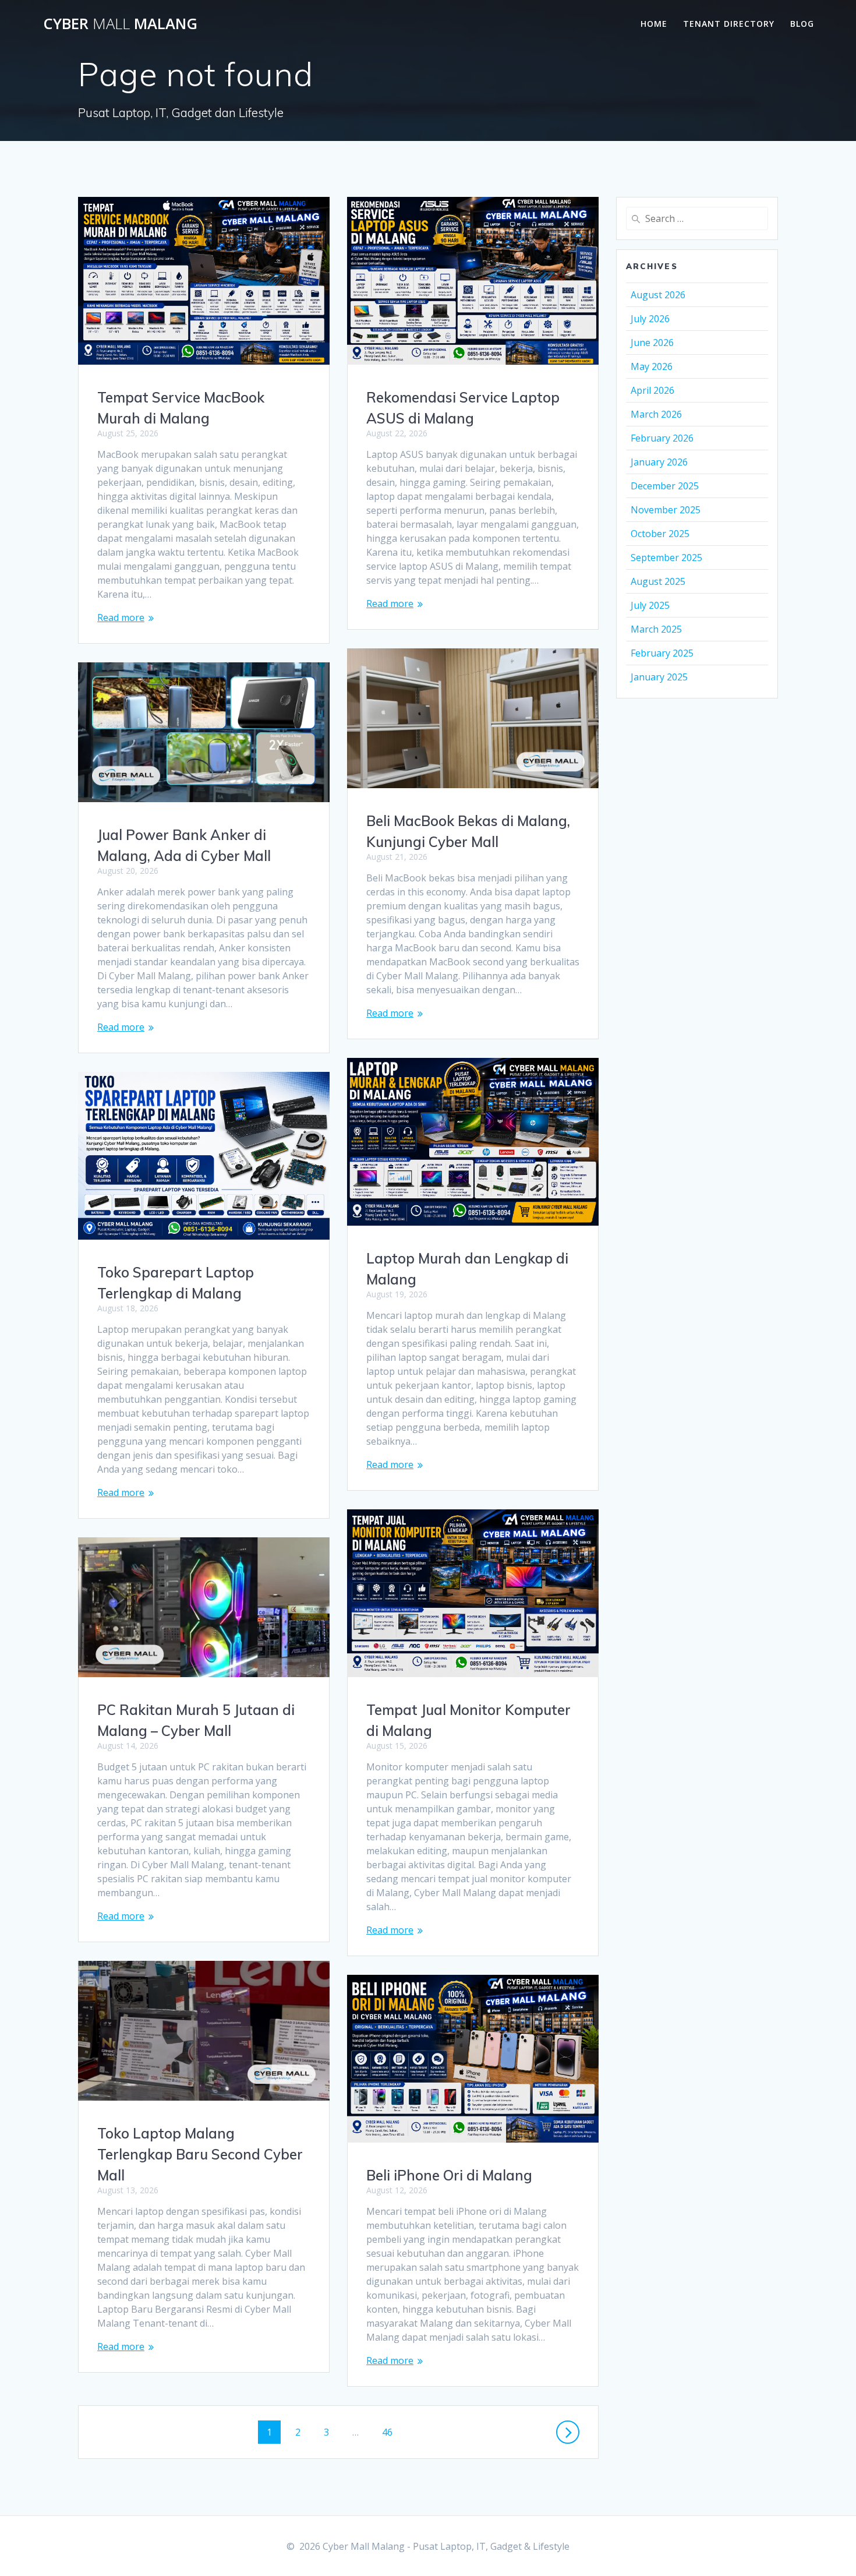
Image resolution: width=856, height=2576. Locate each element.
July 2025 (650, 605)
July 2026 (650, 319)
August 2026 (658, 295)
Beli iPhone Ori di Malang (449, 2175)
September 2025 (666, 557)
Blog (802, 24)
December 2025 (665, 486)
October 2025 (660, 534)
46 (391, 2432)
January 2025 (659, 677)
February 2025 (662, 653)
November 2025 (666, 510)
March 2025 (656, 629)
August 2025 (658, 581)
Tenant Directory (729, 24)
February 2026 (662, 438)
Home (654, 24)
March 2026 (656, 414)
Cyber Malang (120, 24)
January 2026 (659, 462)
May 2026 (652, 366)
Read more (121, 617)
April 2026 (652, 390)
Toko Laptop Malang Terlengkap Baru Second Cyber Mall (200, 2154)
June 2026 (652, 343)
